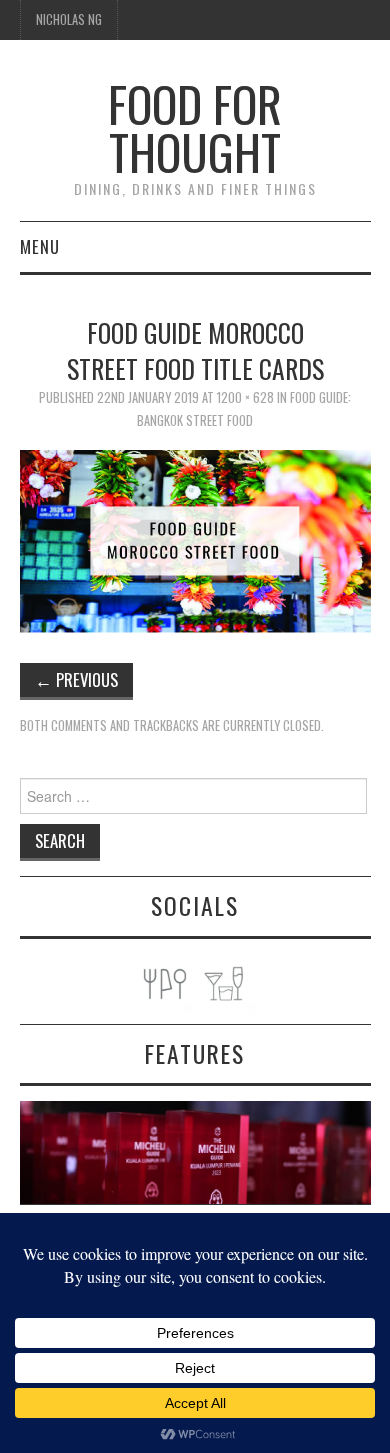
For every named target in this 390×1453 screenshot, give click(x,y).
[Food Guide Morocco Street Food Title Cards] (195, 539)
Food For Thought (195, 127)
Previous (76, 679)
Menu (40, 246)
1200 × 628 (245, 397)
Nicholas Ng (69, 19)
